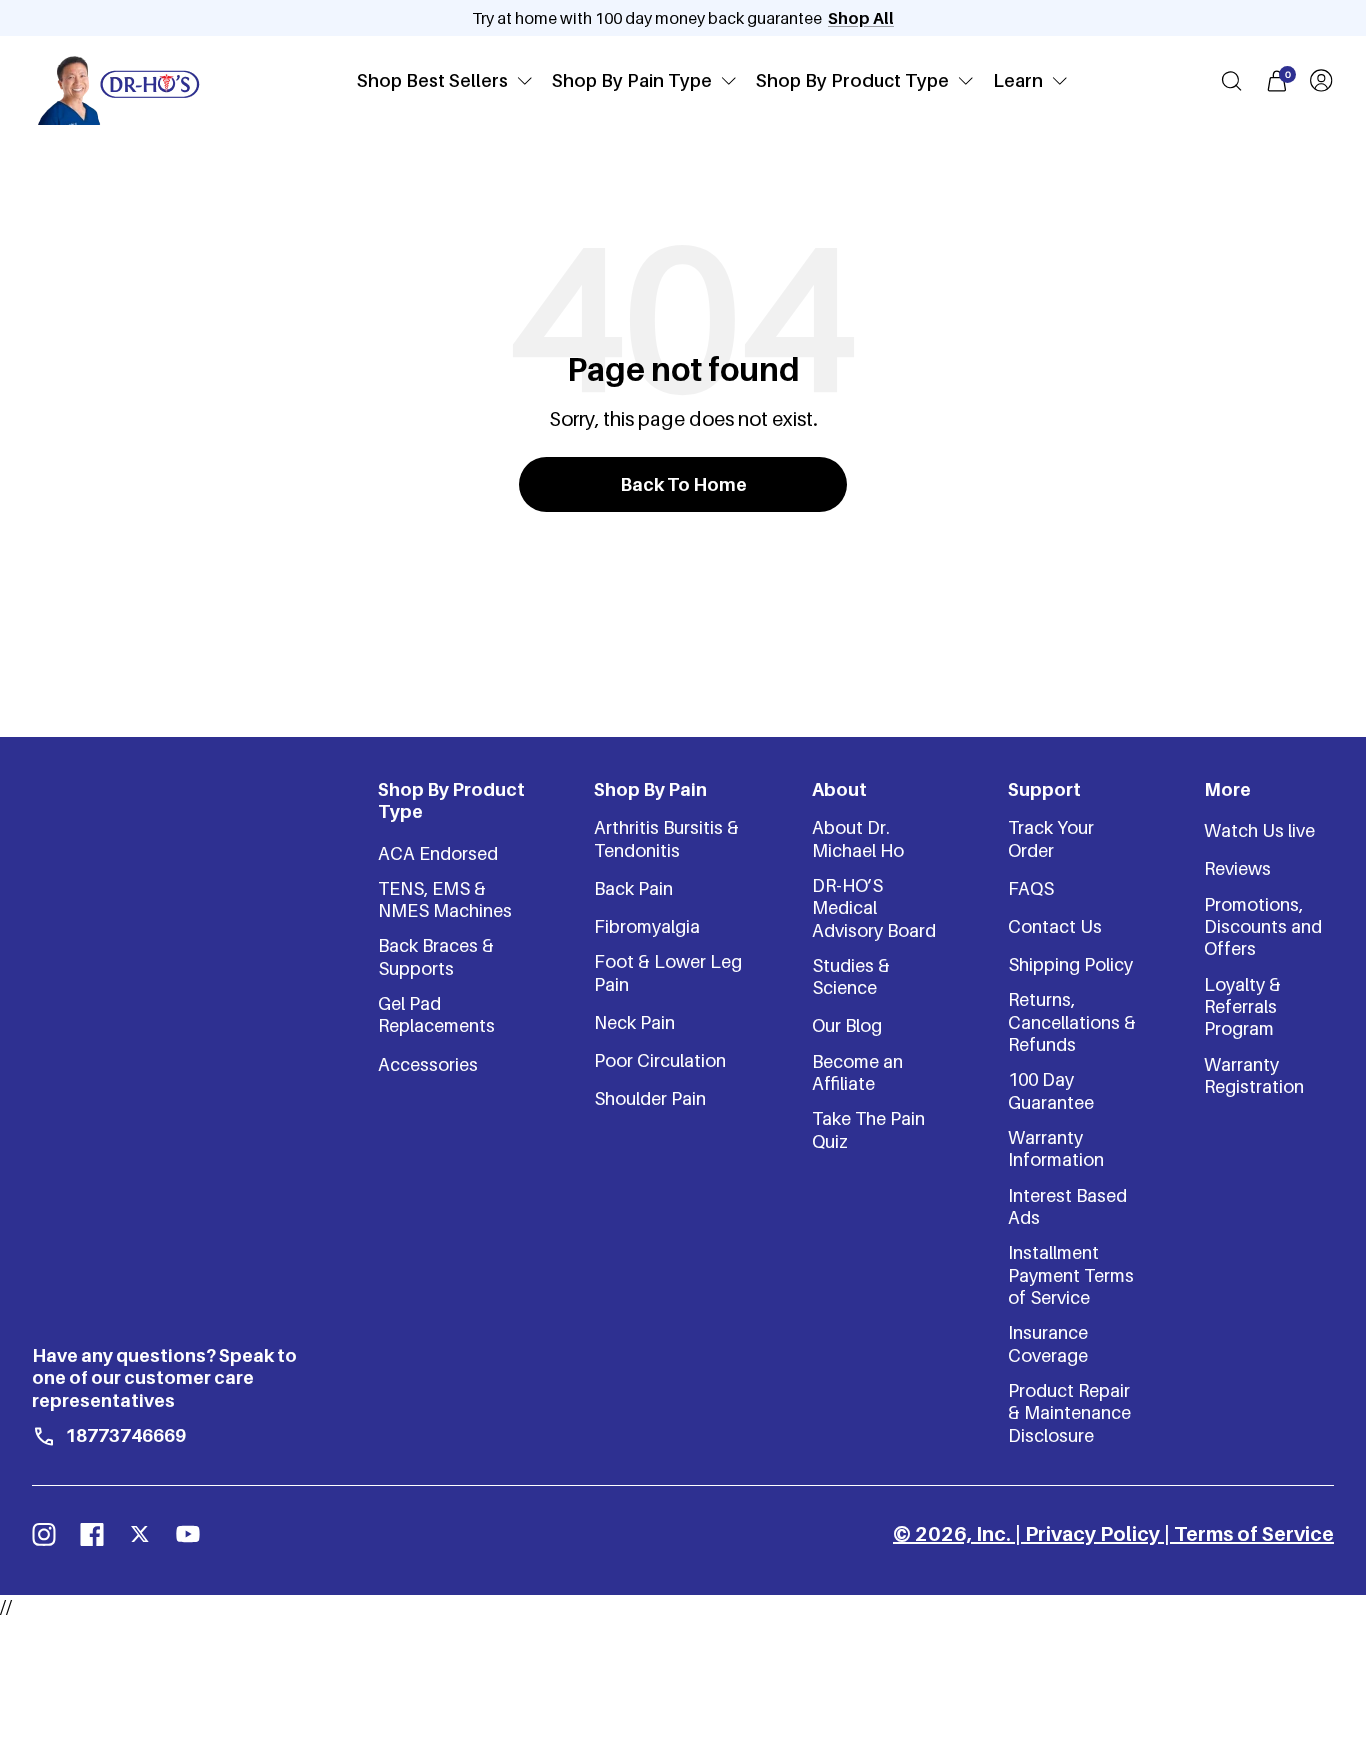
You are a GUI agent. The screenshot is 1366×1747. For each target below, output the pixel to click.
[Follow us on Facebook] (92, 1534)
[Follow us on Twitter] (140, 1534)
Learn (1018, 80)
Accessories (428, 1064)
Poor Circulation (660, 1060)
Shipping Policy (1070, 964)
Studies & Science (851, 976)
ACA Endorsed (438, 853)
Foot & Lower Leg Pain (668, 972)
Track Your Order (1051, 838)
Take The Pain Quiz (868, 1129)
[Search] (1231, 81)
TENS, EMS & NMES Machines (445, 899)
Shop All (861, 18)
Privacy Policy (1092, 1534)
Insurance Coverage (1048, 1343)
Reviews (1237, 868)
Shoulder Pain (650, 1098)
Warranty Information (1056, 1148)
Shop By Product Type (852, 80)
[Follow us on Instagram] (44, 1534)
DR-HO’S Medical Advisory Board (874, 908)
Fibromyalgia (647, 926)
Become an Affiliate (857, 1072)
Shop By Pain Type (632, 80)
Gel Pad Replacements (436, 1014)
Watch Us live (1259, 830)
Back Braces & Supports (436, 956)
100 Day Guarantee (1051, 1090)
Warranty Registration (1254, 1075)
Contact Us (1055, 926)
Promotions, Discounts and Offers (1263, 927)
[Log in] (1321, 80)
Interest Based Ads (1067, 1206)
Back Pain (633, 888)
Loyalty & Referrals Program (1242, 1007)
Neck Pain (634, 1022)
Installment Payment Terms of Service (1071, 1275)
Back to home (683, 484)
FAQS (1031, 888)
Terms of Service (1254, 1534)
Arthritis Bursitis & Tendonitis (666, 838)
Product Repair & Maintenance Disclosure (1069, 1413)
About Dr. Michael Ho (858, 838)
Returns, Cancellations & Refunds (1072, 1022)
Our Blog (847, 1025)
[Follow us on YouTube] (188, 1534)
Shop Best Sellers (432, 80)
